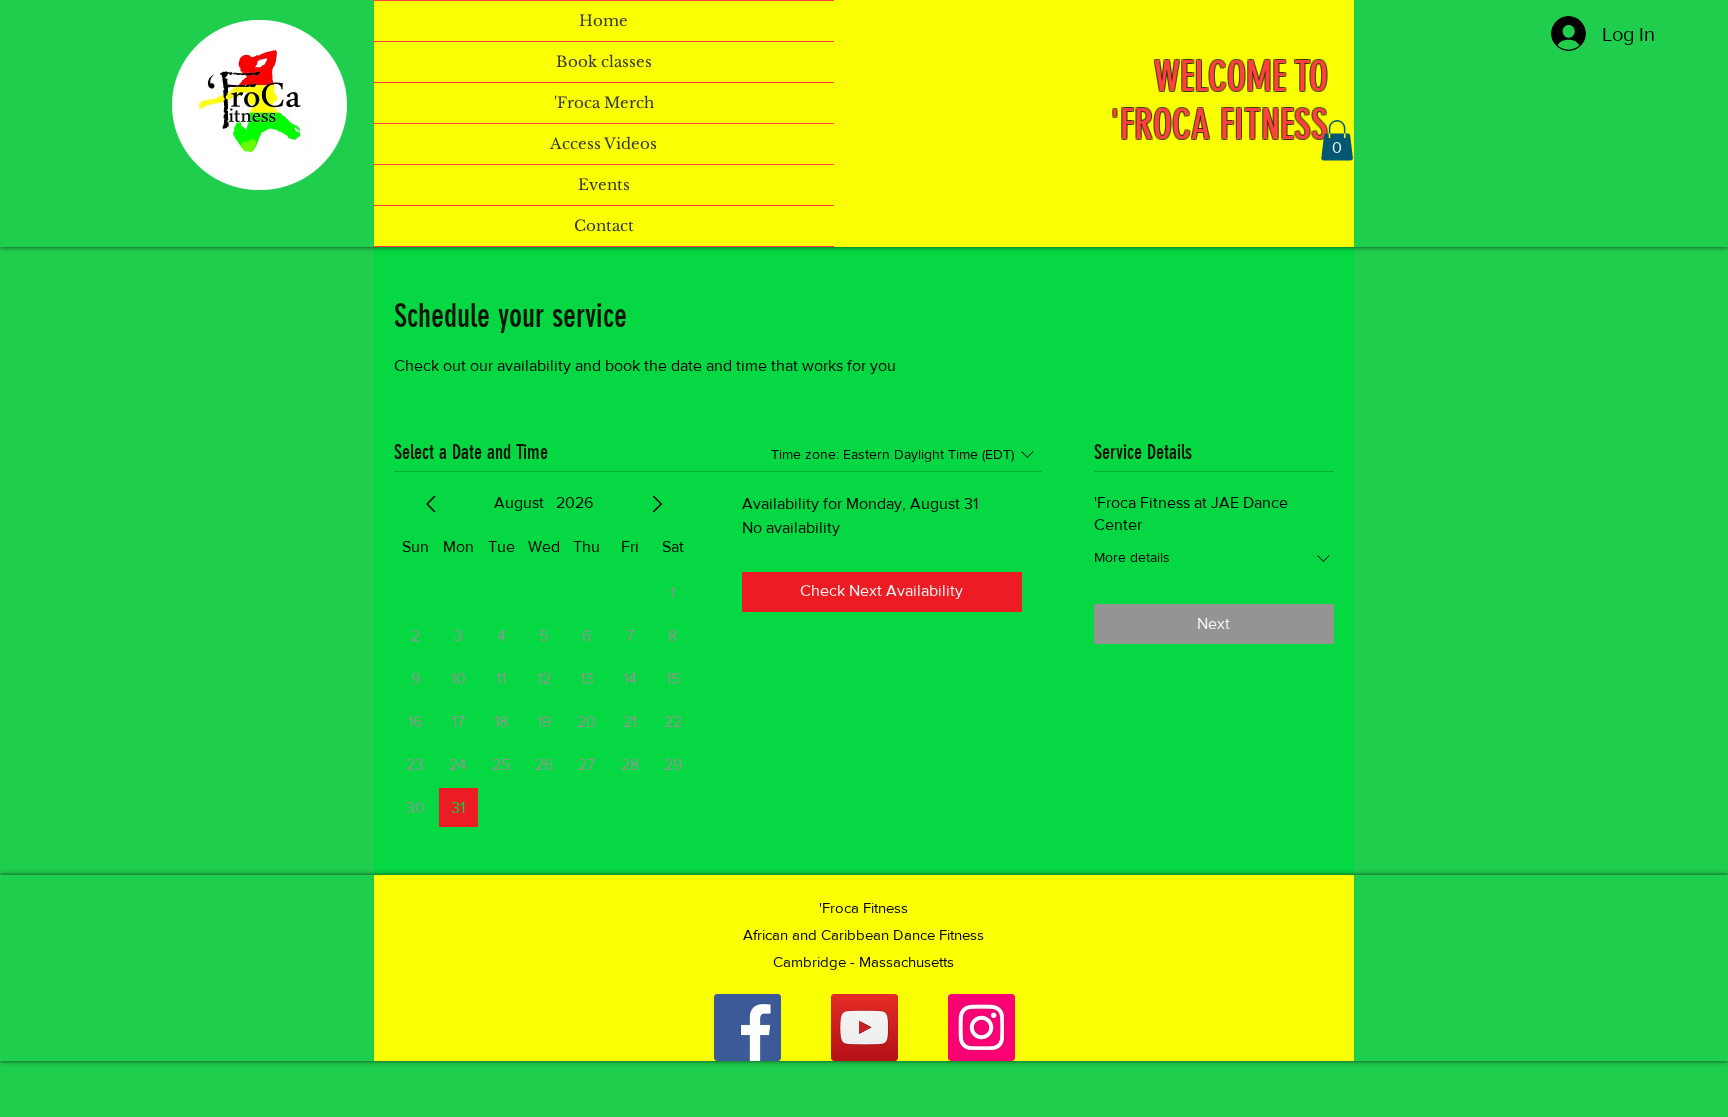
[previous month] (431, 504)
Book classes (604, 61)
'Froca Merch (604, 102)
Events (604, 184)
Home (603, 20)
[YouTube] (864, 1027)
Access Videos (603, 143)
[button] (1337, 140)
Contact (604, 225)
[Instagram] (981, 1027)
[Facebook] (747, 1027)
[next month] (657, 504)
